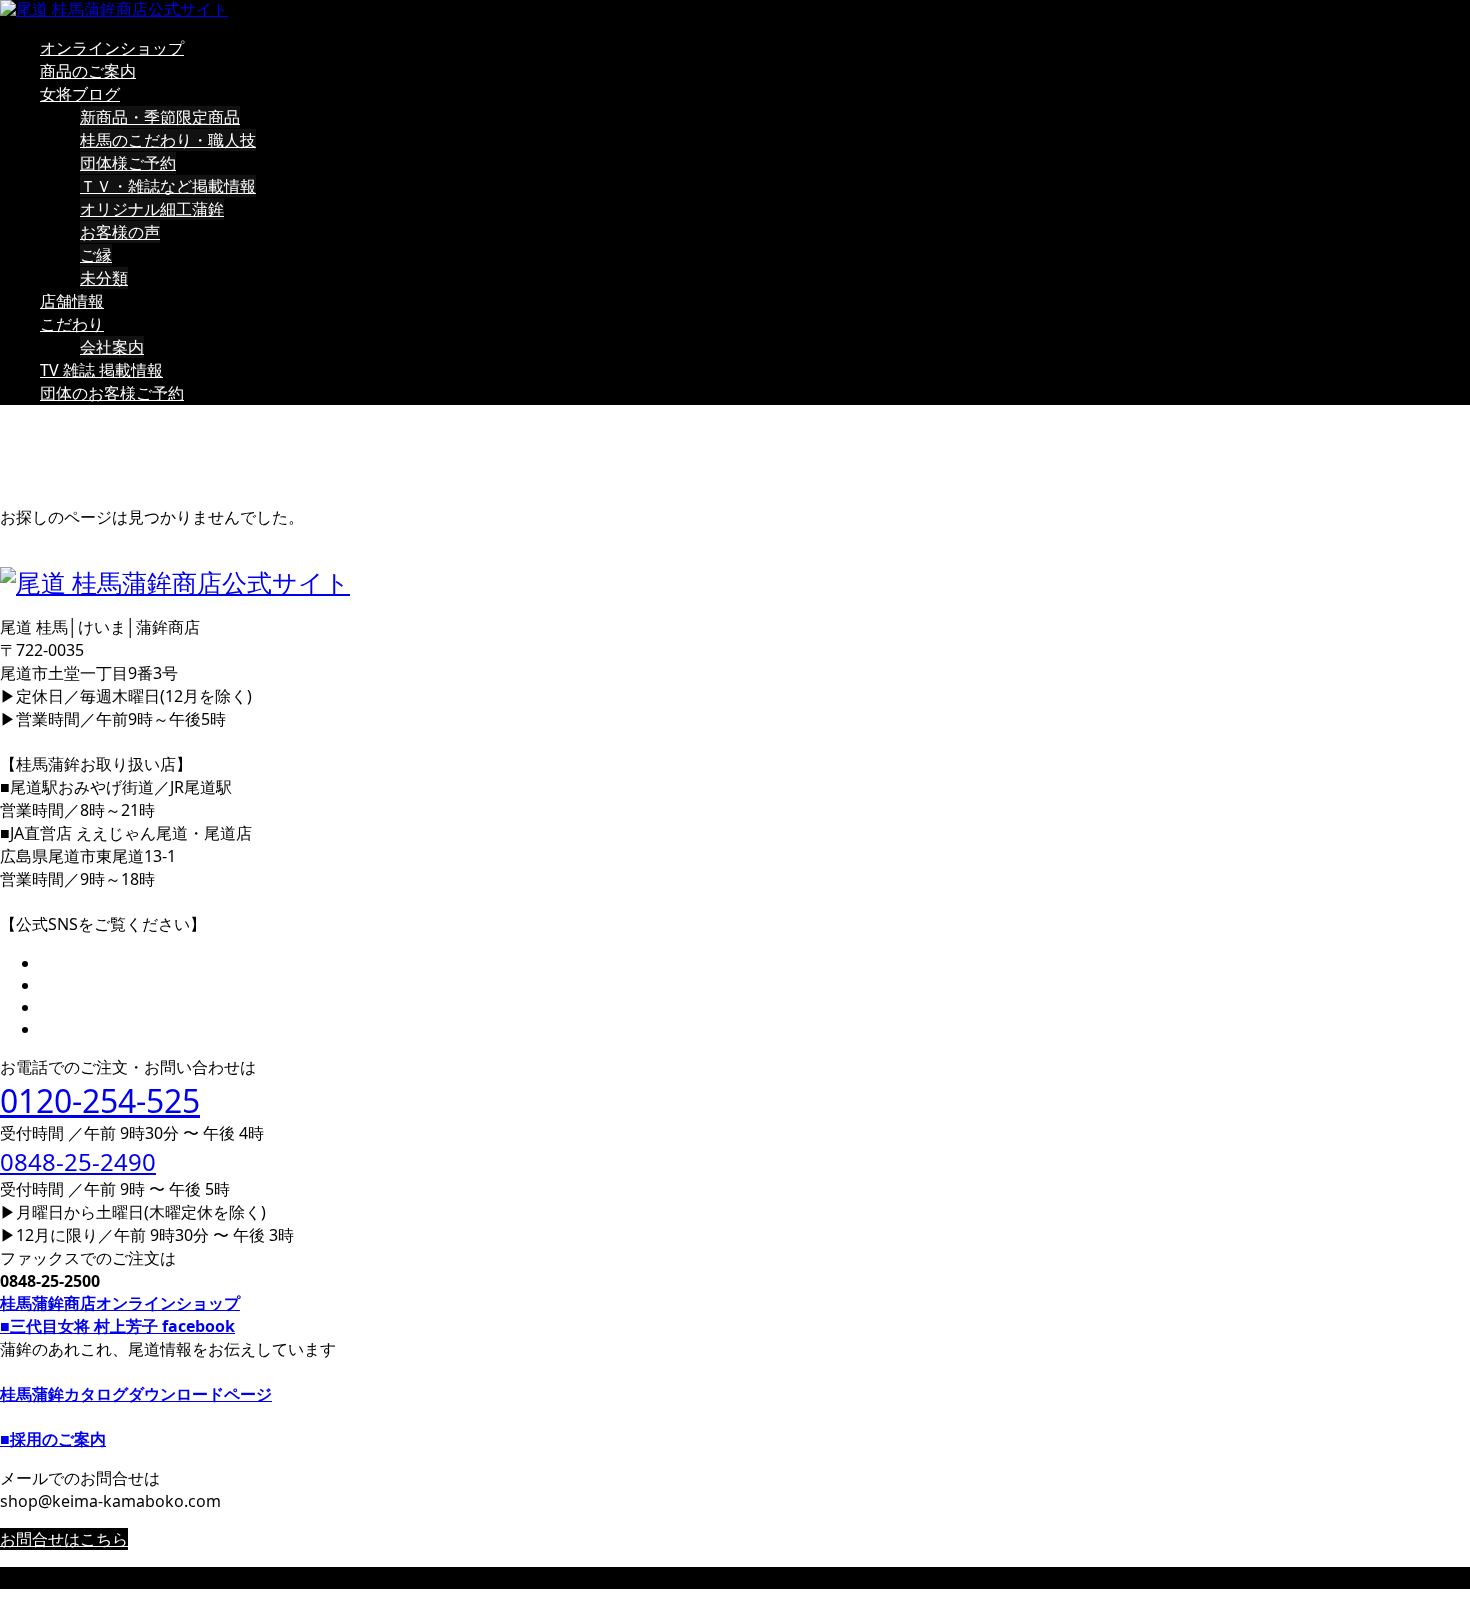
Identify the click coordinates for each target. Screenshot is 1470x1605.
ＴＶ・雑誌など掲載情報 (168, 186)
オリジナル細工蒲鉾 (152, 209)
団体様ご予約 (128, 163)
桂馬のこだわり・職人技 (168, 140)
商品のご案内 (88, 71)
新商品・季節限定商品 (160, 117)
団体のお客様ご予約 (112, 393)
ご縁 (96, 255)
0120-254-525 (100, 1100)
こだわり (72, 324)
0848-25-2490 (78, 1161)
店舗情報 (72, 301)
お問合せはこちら (64, 1539)
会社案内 (112, 347)
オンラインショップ (112, 48)
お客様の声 (120, 232)
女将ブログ (80, 94)
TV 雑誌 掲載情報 (101, 370)
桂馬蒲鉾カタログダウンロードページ (136, 1394)
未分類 (104, 278)
